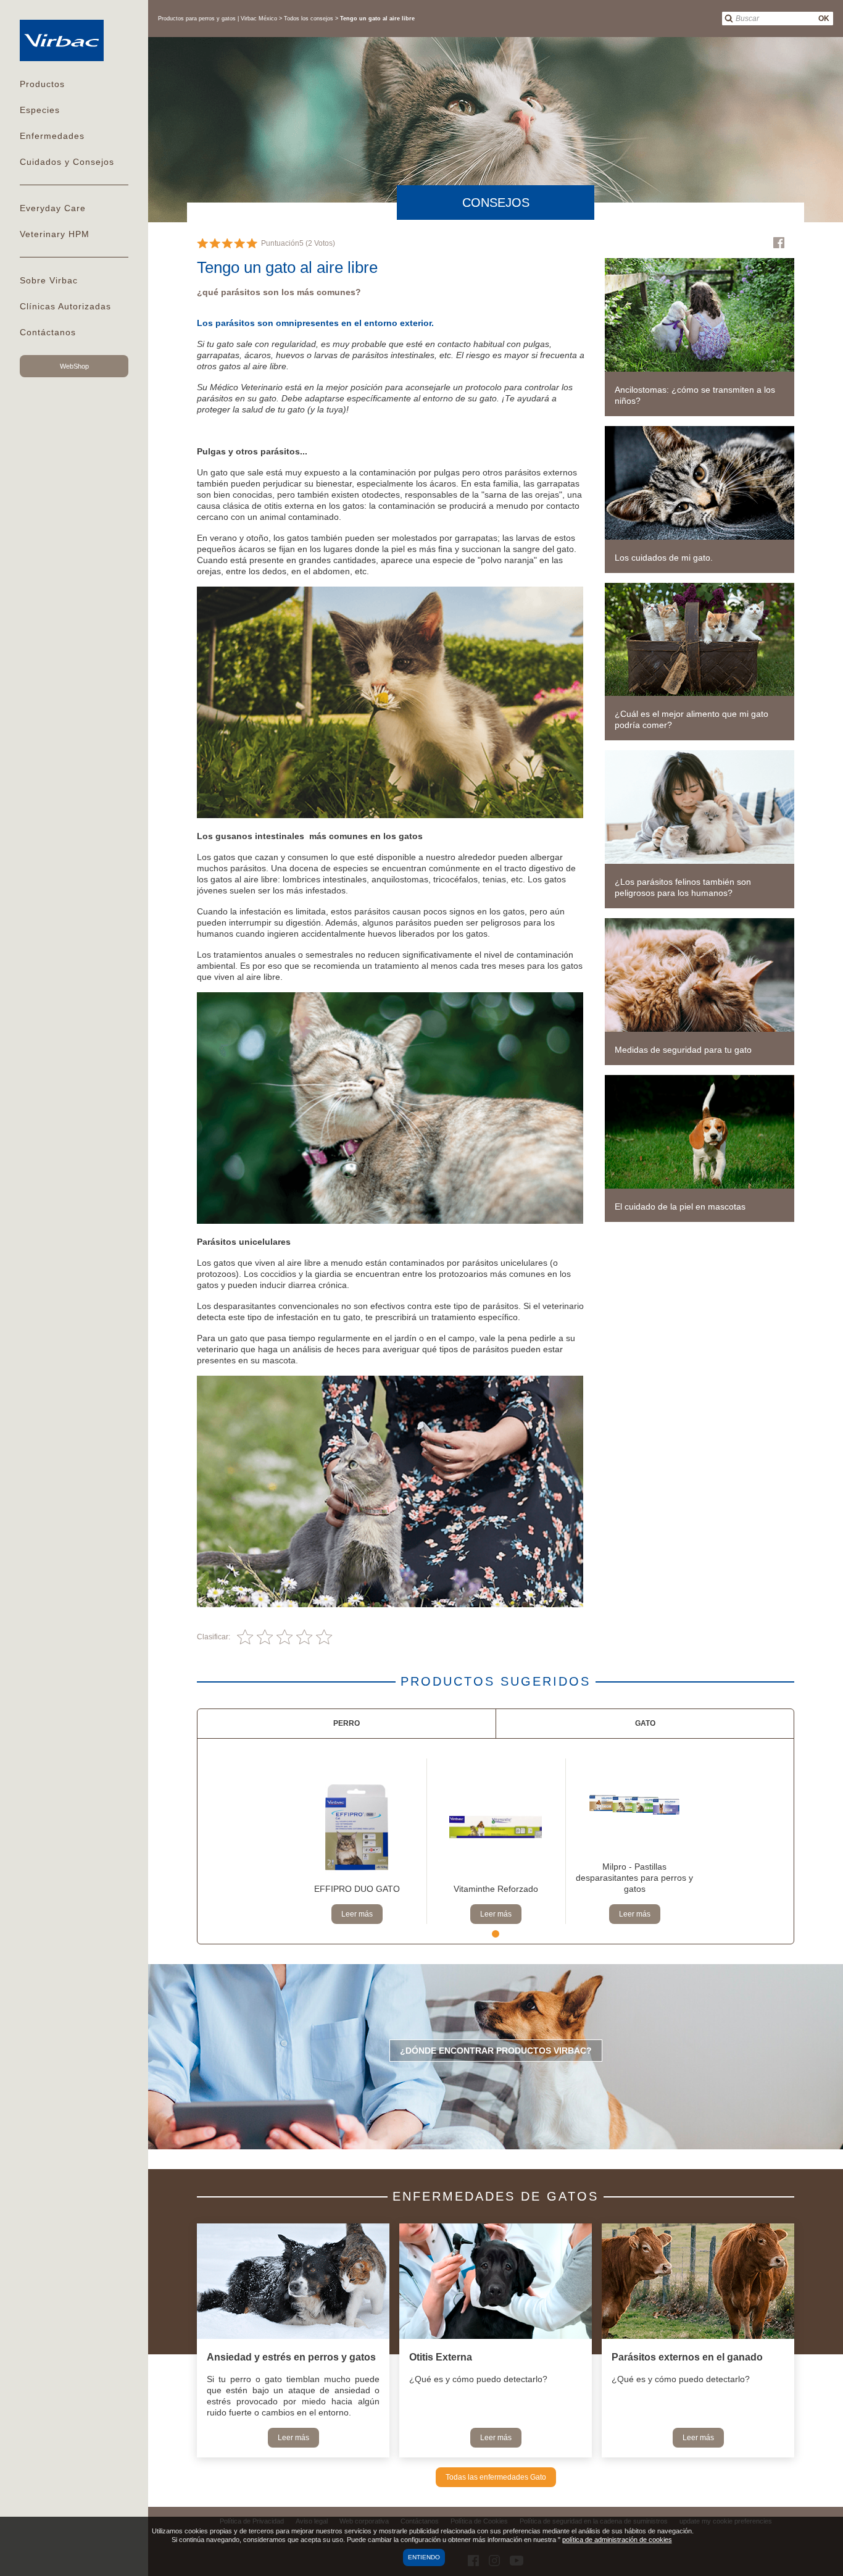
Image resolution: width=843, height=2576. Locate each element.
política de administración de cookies (617, 2540)
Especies (40, 110)
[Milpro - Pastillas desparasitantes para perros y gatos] (635, 1805)
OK (824, 19)
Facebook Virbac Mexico (779, 243)
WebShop (74, 366)
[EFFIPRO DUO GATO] (357, 1827)
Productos (42, 84)
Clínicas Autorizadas (65, 306)
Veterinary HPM (55, 234)
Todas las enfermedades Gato (496, 2477)
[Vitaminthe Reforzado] (496, 1827)
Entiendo (424, 2557)
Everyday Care (53, 208)
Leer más (357, 1914)
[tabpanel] (357, 1841)
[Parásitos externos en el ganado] (698, 2282)
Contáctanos (48, 332)
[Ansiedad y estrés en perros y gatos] (293, 2282)
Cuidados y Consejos (67, 162)
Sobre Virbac (49, 280)
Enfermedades (52, 136)
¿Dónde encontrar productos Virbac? (496, 2051)
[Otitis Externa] (496, 2282)
